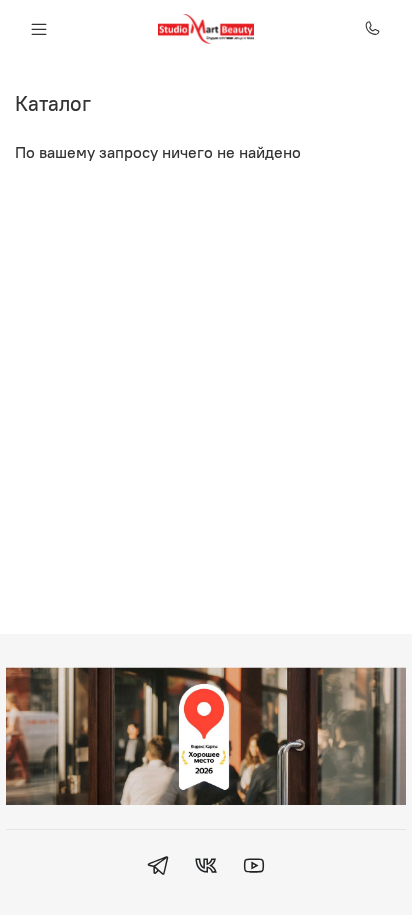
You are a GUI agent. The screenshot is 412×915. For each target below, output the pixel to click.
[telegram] (158, 868)
